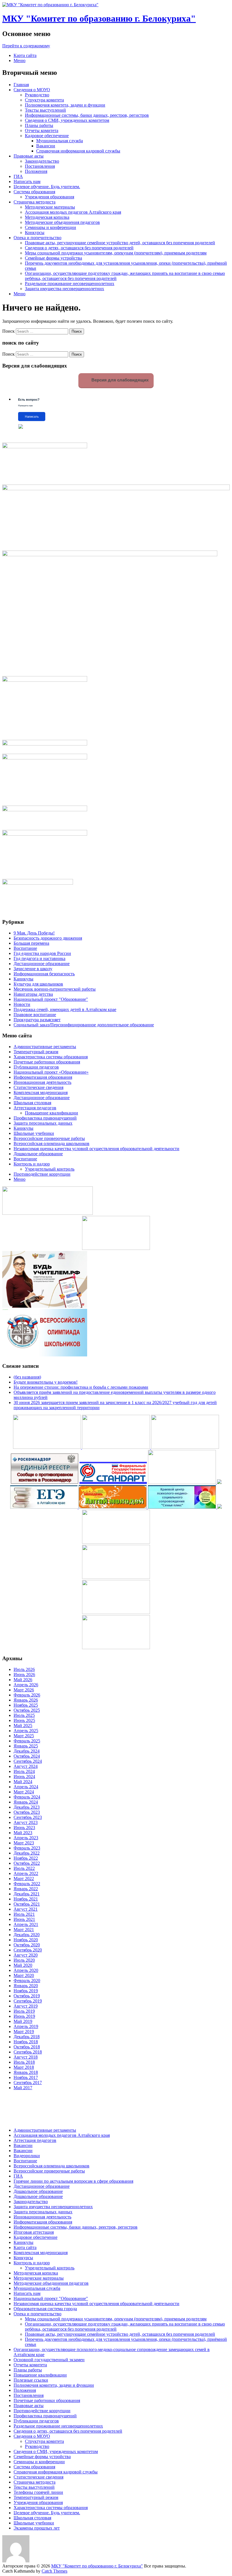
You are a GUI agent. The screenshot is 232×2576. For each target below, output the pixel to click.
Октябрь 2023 (27, 1812)
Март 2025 (24, 1736)
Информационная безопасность (44, 974)
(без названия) (27, 1377)
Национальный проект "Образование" (51, 999)
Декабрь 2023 (27, 1807)
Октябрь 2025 (27, 1710)
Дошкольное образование (38, 1154)
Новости (22, 1004)
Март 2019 (24, 2032)
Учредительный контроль (50, 1169)
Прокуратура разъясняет (37, 1020)
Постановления (40, 166)
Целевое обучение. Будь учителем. (47, 187)
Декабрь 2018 (27, 2037)
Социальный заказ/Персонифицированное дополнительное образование (84, 1025)
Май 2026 (23, 1680)
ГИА (18, 176)
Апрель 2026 (26, 1685)
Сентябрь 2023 (28, 1817)
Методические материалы (50, 207)
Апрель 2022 (26, 1873)
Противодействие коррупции (42, 1174)
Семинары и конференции (51, 227)
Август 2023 (26, 1822)
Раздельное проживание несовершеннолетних (70, 283)
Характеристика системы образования (51, 1057)
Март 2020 (24, 1975)
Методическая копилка (47, 217)
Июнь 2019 (24, 2016)
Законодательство (42, 161)
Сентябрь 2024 (28, 1761)
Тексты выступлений (45, 110)
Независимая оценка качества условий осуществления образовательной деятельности (96, 1149)
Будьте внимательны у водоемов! (46, 1382)
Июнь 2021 (24, 1919)
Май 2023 (23, 1833)
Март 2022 (24, 1879)
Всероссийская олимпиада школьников (51, 1143)
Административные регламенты (45, 1047)
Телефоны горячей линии (38, 2492)
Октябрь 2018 (27, 2047)
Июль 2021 (24, 1914)
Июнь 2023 (24, 1828)
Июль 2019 (24, 2011)
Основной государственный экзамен (49, 2360)
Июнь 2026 (24, 1674)
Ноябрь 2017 (26, 2077)
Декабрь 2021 (27, 1894)
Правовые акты (29, 156)
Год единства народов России (42, 953)
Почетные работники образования (47, 1062)
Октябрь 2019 (27, 1996)
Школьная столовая (32, 1103)
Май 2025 (23, 1726)
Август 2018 (26, 2057)
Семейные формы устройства (53, 258)
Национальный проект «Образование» (51, 1072)
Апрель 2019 (26, 2026)
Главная (21, 85)
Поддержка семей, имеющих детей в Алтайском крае (65, 1009)
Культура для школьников (38, 984)
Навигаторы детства (33, 994)
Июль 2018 (24, 2062)
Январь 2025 (26, 1746)
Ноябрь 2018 (26, 2042)
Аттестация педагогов (35, 1108)
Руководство (37, 95)
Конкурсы (35, 232)
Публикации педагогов (36, 1067)
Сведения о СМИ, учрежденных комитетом (67, 120)
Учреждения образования (50, 197)
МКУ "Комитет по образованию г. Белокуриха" (99, 18)
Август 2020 (26, 1955)
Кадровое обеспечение (47, 136)
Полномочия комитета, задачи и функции (65, 105)
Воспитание (25, 948)
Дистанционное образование (42, 964)
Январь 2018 (26, 2072)
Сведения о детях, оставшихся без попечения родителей (79, 248)
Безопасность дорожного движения (48, 938)
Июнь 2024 (24, 1777)
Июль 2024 (24, 1771)
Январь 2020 (26, 1986)
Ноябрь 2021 (26, 1899)
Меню (20, 60)
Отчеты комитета (42, 130)
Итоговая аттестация (34, 2232)
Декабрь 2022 (27, 1853)
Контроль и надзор (32, 1164)
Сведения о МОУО (32, 90)
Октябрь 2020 (27, 1945)
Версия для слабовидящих (119, 380)
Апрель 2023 (26, 1838)
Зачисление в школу (33, 969)
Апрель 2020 (26, 1970)
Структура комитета (44, 100)
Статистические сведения (38, 1087)
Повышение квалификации (51, 1113)
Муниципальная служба (60, 141)
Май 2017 (23, 2088)
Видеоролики (27, 2156)
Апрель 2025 (26, 1731)
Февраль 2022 (27, 1884)
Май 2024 (23, 1782)
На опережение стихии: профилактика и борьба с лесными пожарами (81, 1387)
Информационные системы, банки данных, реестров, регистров (87, 115)
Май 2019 (23, 2021)
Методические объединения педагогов (62, 222)
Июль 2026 (24, 1669)
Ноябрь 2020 (26, 1940)
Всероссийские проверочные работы (49, 1138)
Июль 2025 (24, 1715)
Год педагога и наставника (39, 958)
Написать (32, 417)
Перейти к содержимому (26, 46)
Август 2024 (26, 1766)
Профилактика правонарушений (45, 1118)
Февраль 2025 (27, 1741)
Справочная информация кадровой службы (78, 151)
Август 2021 (26, 1909)
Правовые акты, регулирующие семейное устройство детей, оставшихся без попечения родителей (120, 243)
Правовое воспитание (35, 1015)
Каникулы (23, 979)
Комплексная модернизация (41, 1092)
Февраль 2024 (27, 1797)
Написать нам (27, 181)
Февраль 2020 (27, 1981)
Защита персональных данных (43, 1123)
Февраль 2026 (27, 1695)
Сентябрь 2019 (28, 2001)
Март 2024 (24, 1792)
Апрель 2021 (26, 1924)
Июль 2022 (24, 1868)
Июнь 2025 (24, 1720)
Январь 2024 (26, 1802)
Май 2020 (23, 1965)
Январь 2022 (26, 1889)
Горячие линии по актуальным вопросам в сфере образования (73, 2181)
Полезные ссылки (31, 2380)
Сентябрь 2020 (28, 1950)
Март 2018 (24, 2067)
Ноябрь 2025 (26, 1705)
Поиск (8, 331)
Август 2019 (26, 2006)
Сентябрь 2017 (28, 2083)
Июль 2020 (24, 1960)
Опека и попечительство (37, 238)
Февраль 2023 (27, 1848)
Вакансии (46, 146)
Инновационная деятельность (42, 1082)
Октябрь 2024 (27, 1756)
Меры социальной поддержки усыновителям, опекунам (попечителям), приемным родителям (116, 253)
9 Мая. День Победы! (34, 933)
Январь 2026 (26, 1700)
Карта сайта (25, 55)
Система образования (34, 192)
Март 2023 (24, 1843)
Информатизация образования (43, 1077)
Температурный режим (36, 1052)
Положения (36, 171)
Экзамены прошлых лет (37, 2528)
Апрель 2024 (26, 1787)
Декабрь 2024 (27, 1751)
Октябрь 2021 (27, 1904)
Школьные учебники (34, 1133)
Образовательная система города (45, 2309)
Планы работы (39, 125)
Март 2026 (24, 1690)
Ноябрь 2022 (26, 1858)
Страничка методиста (35, 202)
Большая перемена (31, 943)
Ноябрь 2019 (26, 1991)
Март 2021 (24, 1930)
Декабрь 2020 (27, 1935)
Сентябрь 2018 (28, 2052)
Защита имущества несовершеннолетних (65, 289)
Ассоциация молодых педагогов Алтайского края (73, 212)
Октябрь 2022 (27, 1863)
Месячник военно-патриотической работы (55, 989)
